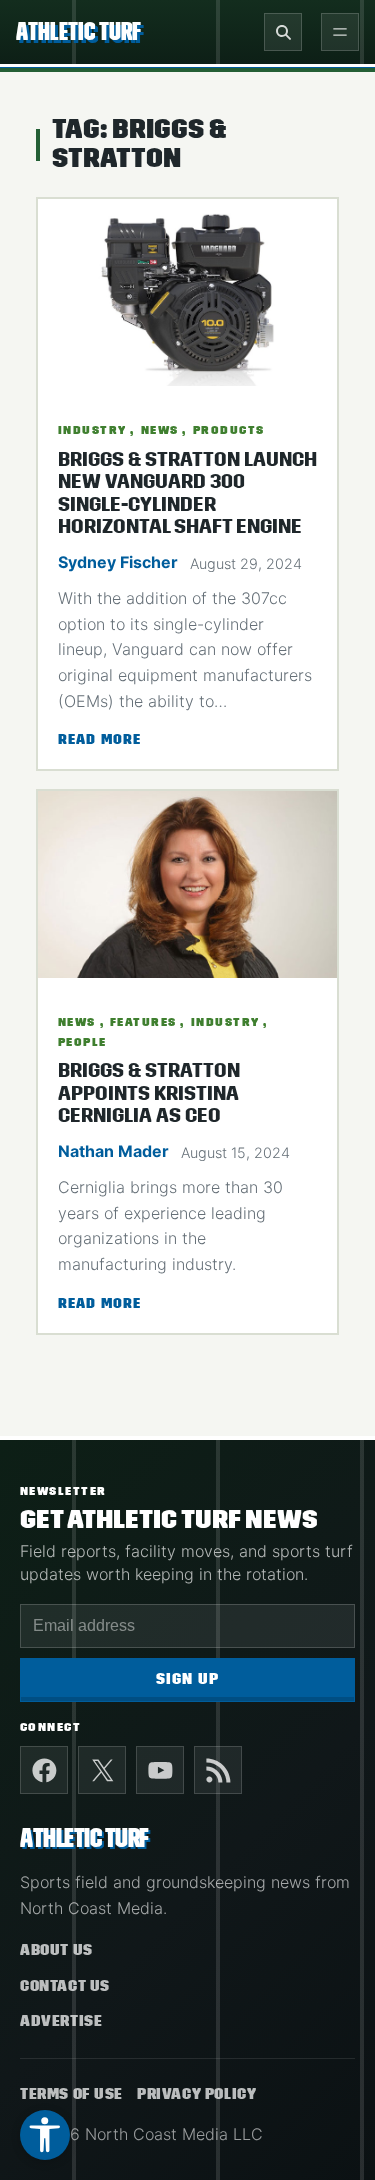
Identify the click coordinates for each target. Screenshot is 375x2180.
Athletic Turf (78, 31)
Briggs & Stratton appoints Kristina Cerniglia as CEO (149, 1093)
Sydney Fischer (118, 562)
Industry (92, 430)
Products (229, 430)
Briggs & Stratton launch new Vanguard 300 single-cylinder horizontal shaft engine (187, 493)
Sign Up (187, 1679)
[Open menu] (340, 32)
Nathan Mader (113, 1151)
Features (143, 1022)
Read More (99, 741)
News (160, 430)
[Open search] (283, 32)
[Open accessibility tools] (45, 2135)
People (82, 1042)
